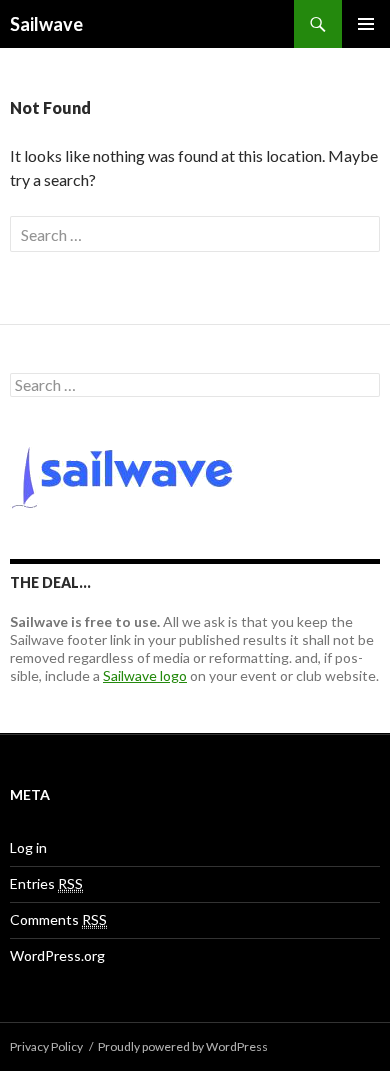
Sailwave (46, 24)
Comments (58, 919)
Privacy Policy (46, 1046)
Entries (46, 883)
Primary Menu (366, 24)
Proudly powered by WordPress (183, 1046)
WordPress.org (57, 955)
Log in (28, 847)
